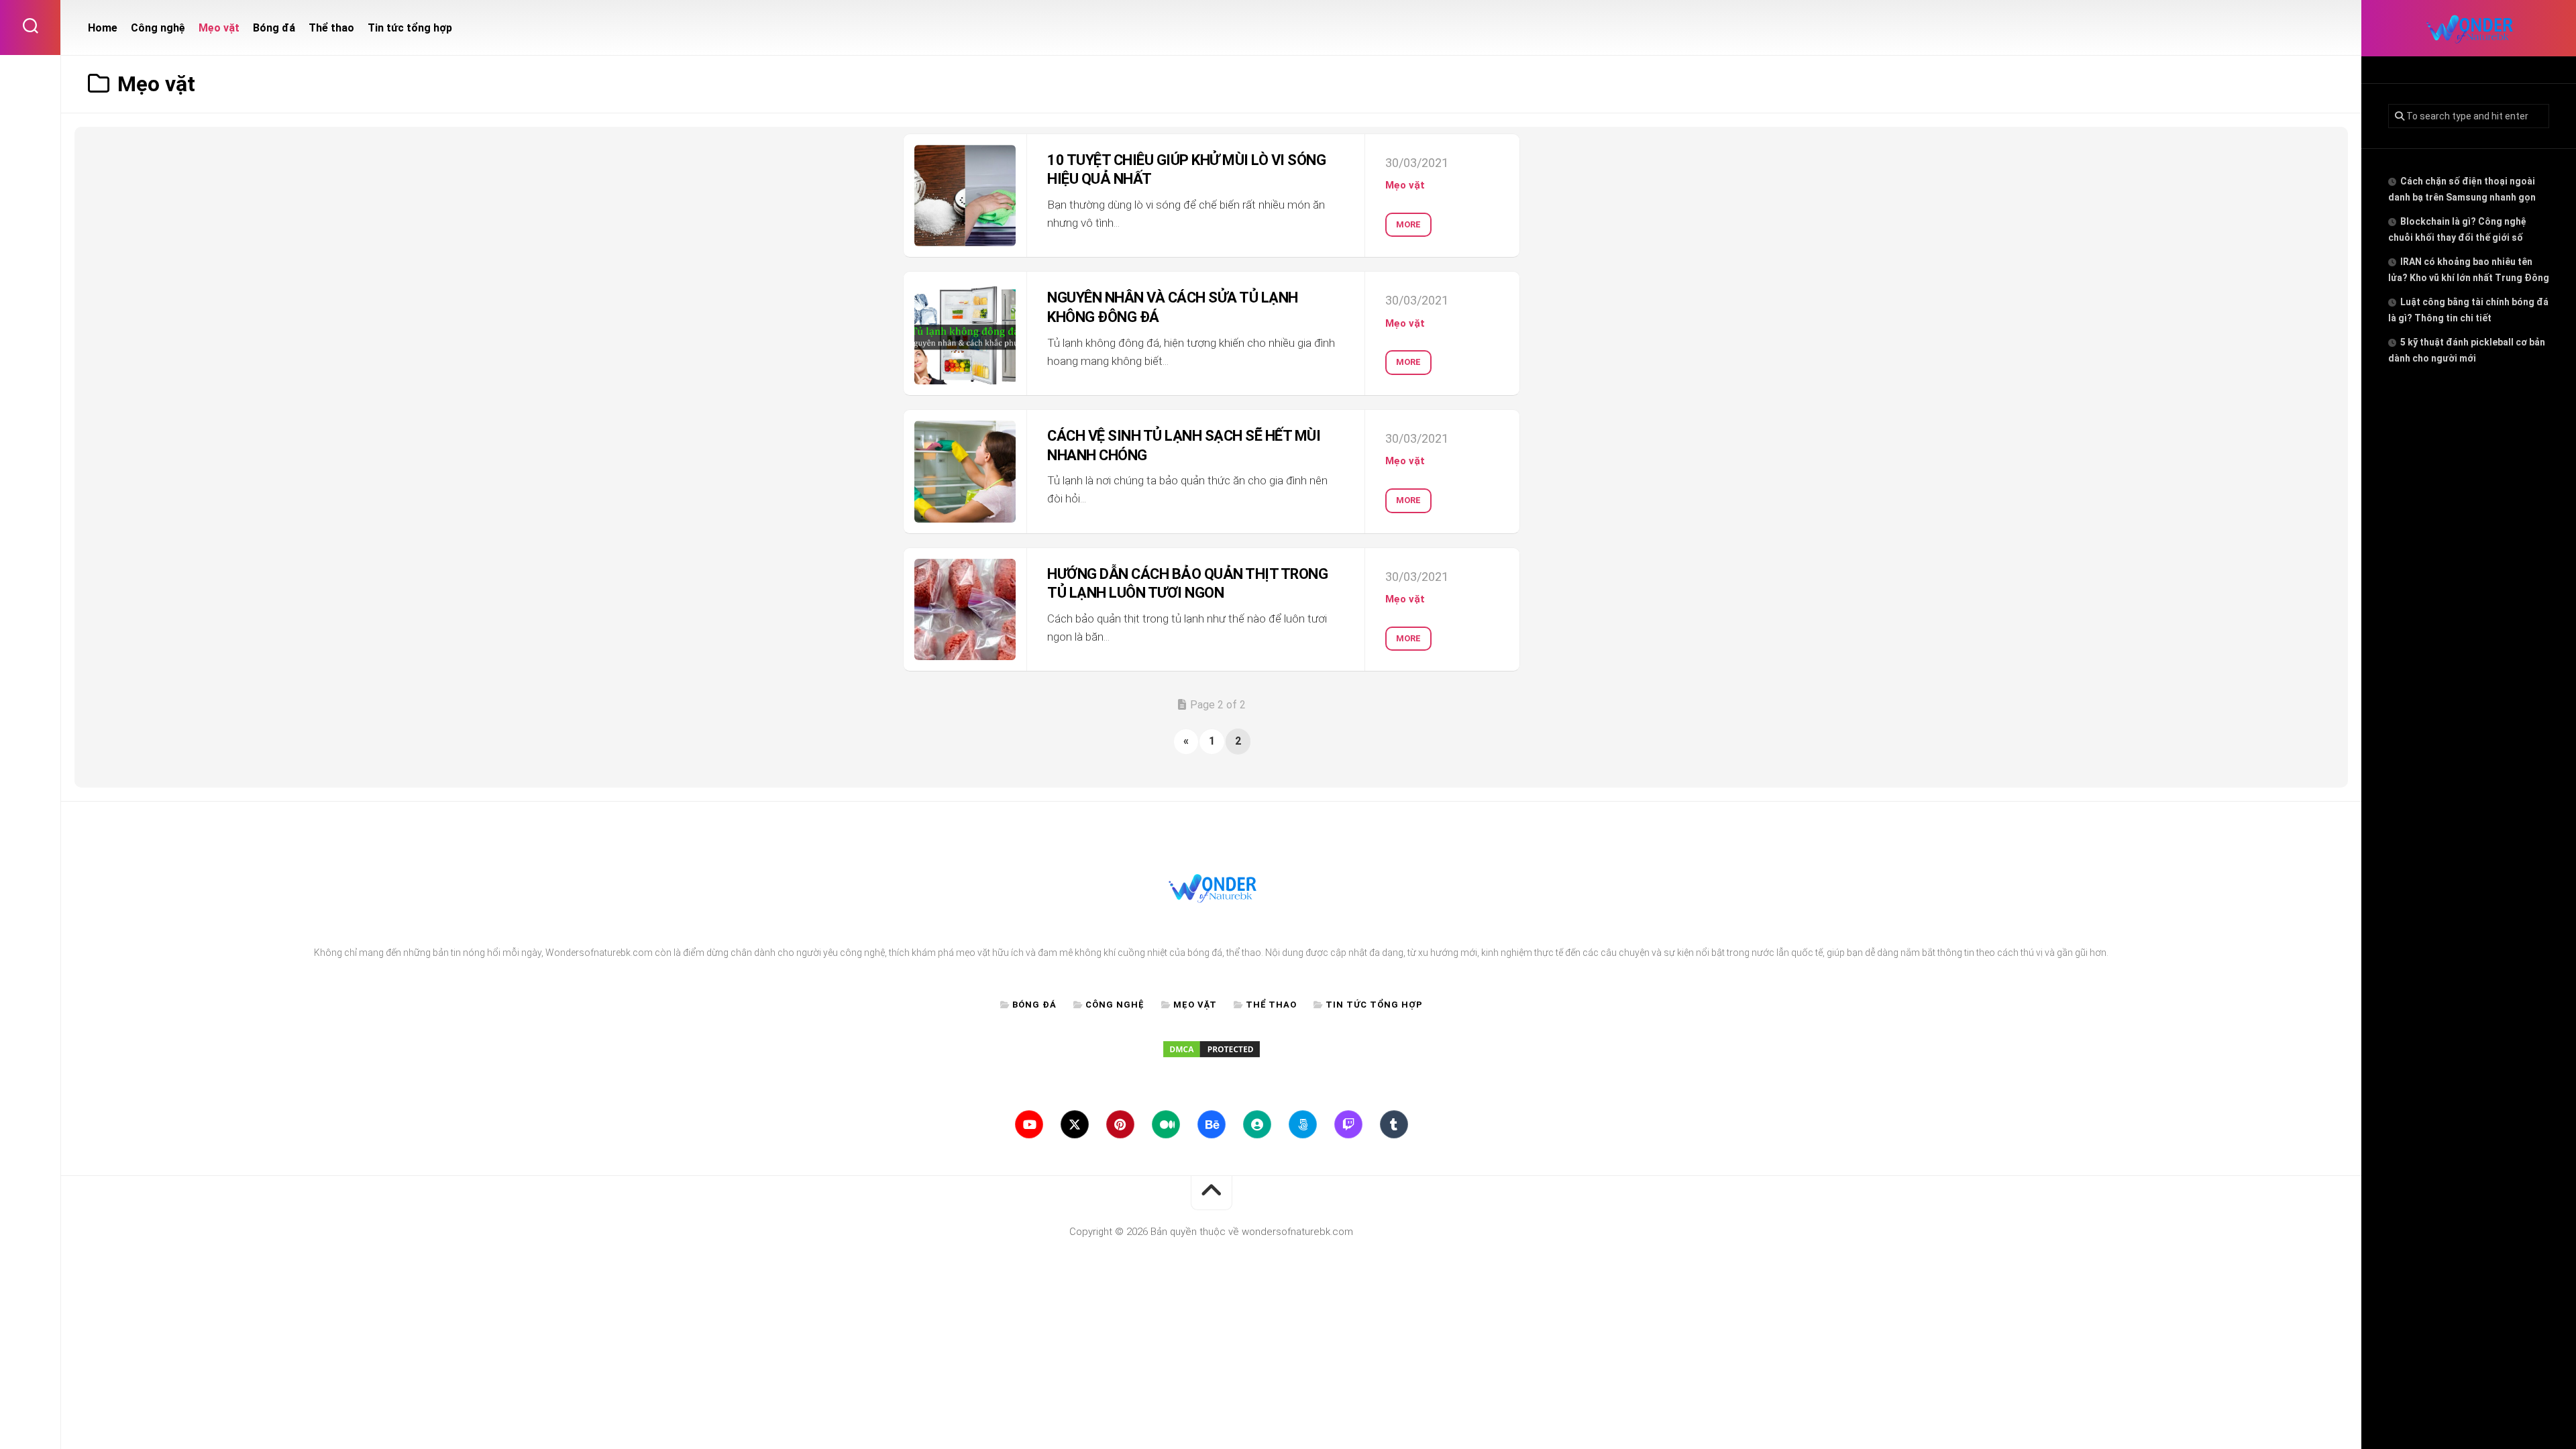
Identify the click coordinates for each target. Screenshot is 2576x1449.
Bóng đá (274, 28)
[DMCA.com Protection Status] (1212, 1056)
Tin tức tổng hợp (410, 28)
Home (103, 28)
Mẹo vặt (219, 28)
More (1408, 224)
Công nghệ (158, 28)
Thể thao (331, 28)
